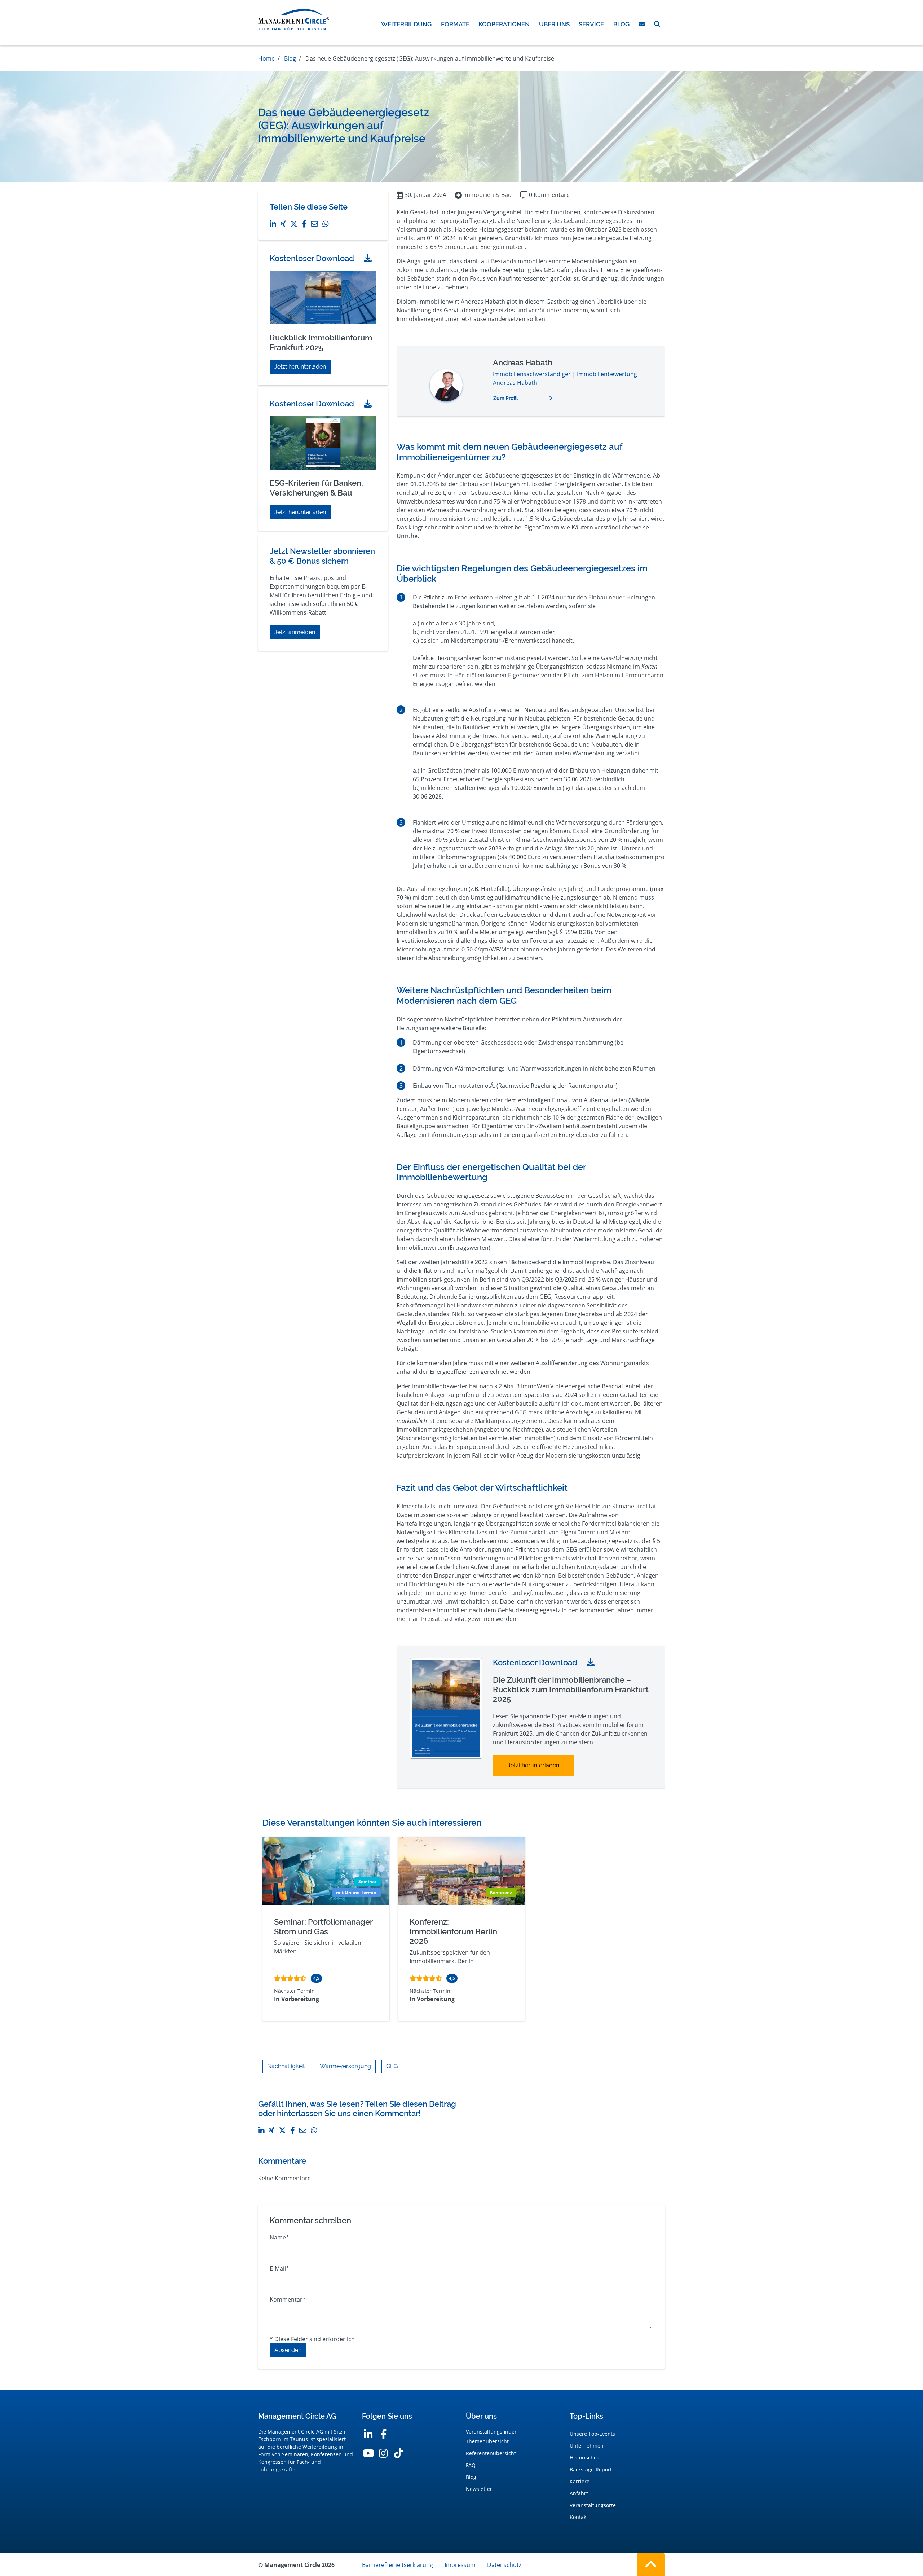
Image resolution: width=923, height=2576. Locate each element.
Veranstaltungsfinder (491, 2432)
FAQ (471, 2465)
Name (279, 2237)
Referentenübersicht (491, 2453)
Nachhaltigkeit (286, 2066)
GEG (392, 2066)
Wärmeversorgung (345, 2066)
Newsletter (479, 2489)
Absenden (288, 2350)
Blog (471, 2477)
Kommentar (288, 2299)
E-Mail (279, 2268)
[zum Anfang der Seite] (651, 2565)
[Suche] (657, 24)
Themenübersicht (487, 2441)
